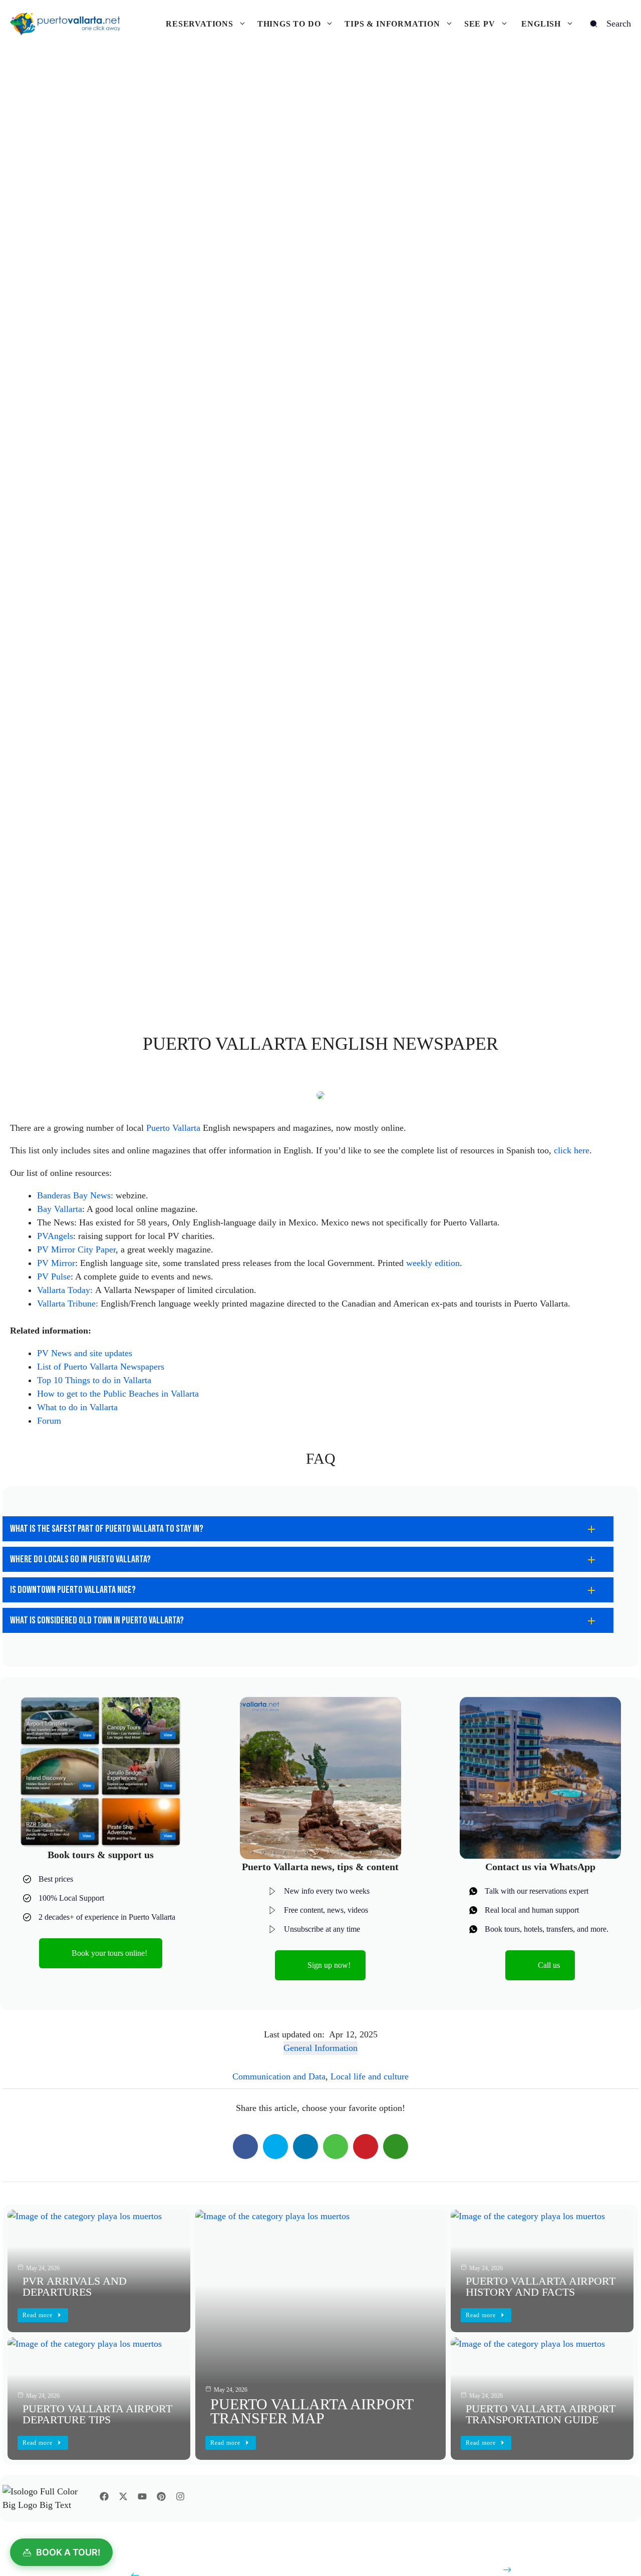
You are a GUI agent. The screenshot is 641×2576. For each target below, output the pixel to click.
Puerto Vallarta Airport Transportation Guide (541, 2414)
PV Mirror (56, 1263)
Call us (549, 1965)
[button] (308, 1529)
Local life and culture (370, 2076)
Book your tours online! (109, 1953)
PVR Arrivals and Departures (75, 2286)
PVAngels (55, 1236)
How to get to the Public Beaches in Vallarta (118, 1394)
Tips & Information (392, 24)
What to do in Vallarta (77, 1407)
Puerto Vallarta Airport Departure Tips (97, 2414)
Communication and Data (279, 2076)
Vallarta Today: (65, 1290)
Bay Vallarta (60, 1209)
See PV (480, 24)
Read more (225, 2443)
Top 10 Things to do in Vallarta (94, 1380)
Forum (49, 1421)
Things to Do (289, 24)
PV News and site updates (85, 1353)
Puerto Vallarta (173, 1128)
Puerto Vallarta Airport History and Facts (541, 2286)
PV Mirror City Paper (76, 1249)
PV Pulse (54, 1276)
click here (572, 1150)
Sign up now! (329, 1965)
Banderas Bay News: (75, 1195)
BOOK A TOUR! (68, 2552)
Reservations (200, 24)
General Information (320, 2048)
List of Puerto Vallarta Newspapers (101, 1367)
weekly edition (433, 1263)
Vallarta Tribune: (68, 1304)
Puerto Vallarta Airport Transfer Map (312, 2411)
